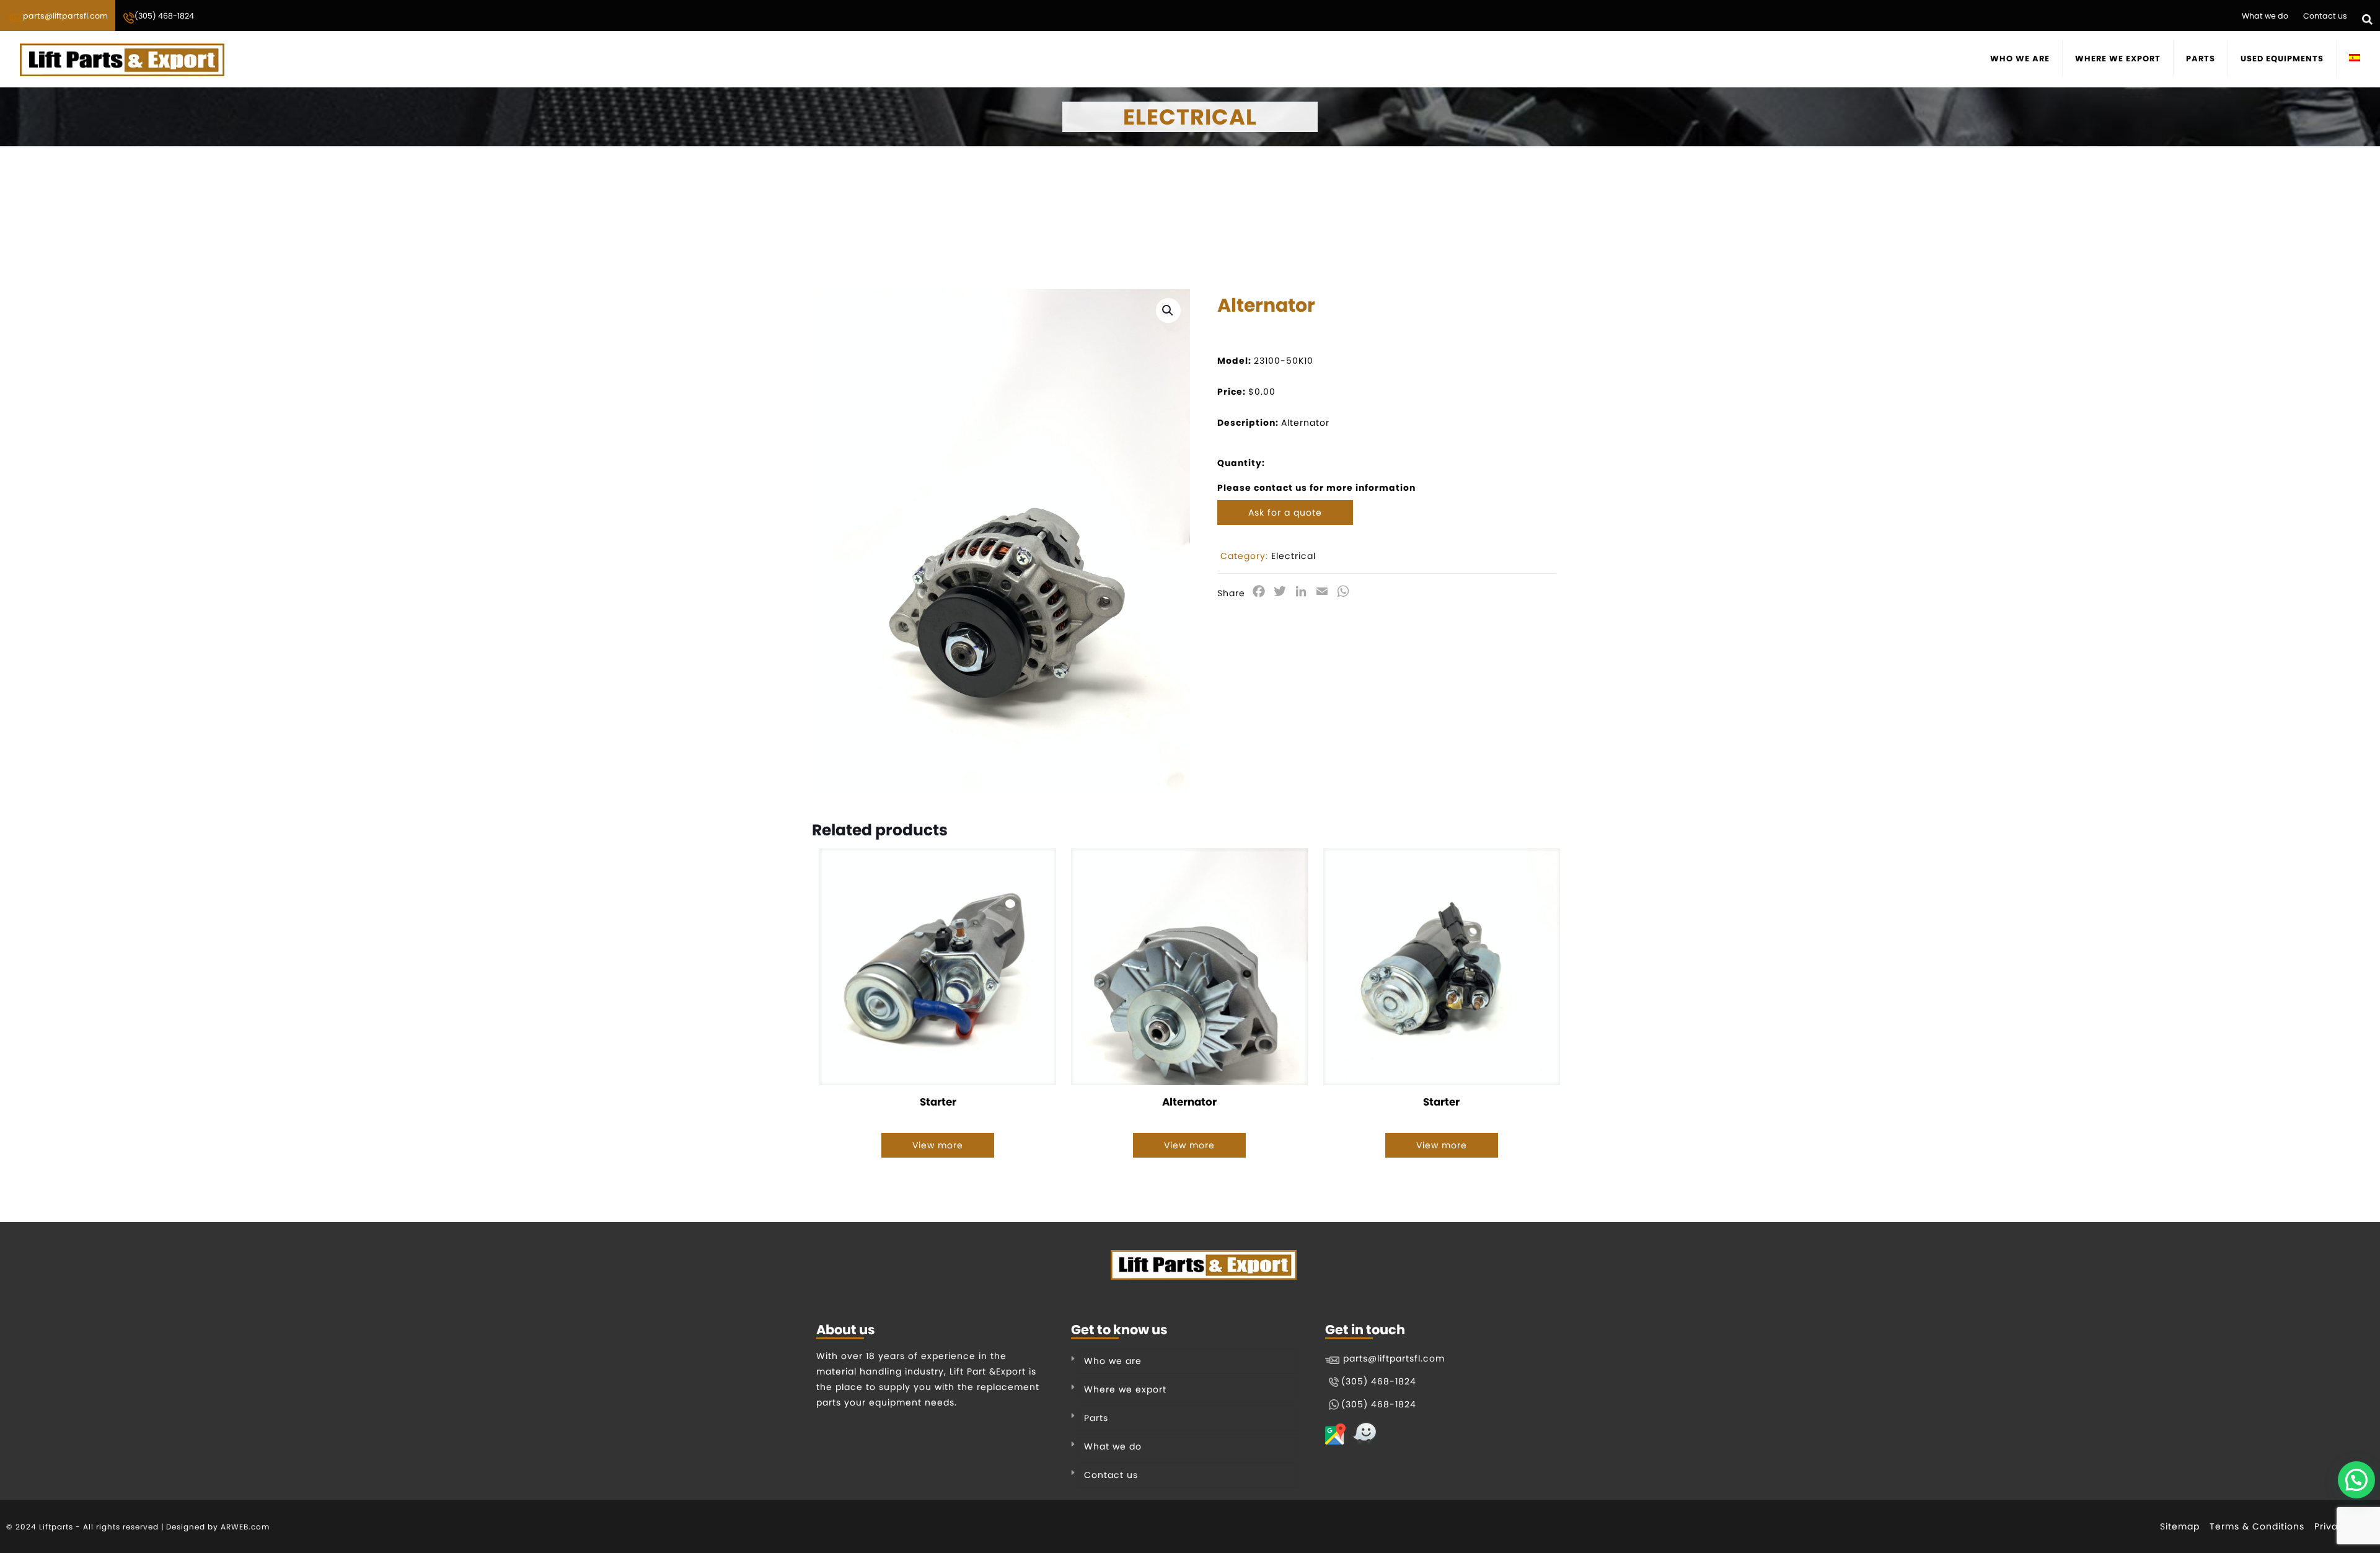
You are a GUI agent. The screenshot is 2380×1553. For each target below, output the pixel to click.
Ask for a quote (1285, 513)
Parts (1096, 1418)
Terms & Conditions (2257, 1526)
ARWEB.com (245, 1527)
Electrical (1294, 556)
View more (938, 1145)
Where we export (1125, 1389)
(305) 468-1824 (164, 16)
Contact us (2325, 16)
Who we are (1113, 1361)
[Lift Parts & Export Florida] (122, 59)
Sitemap (2180, 1526)
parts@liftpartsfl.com (65, 16)
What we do (2265, 16)
